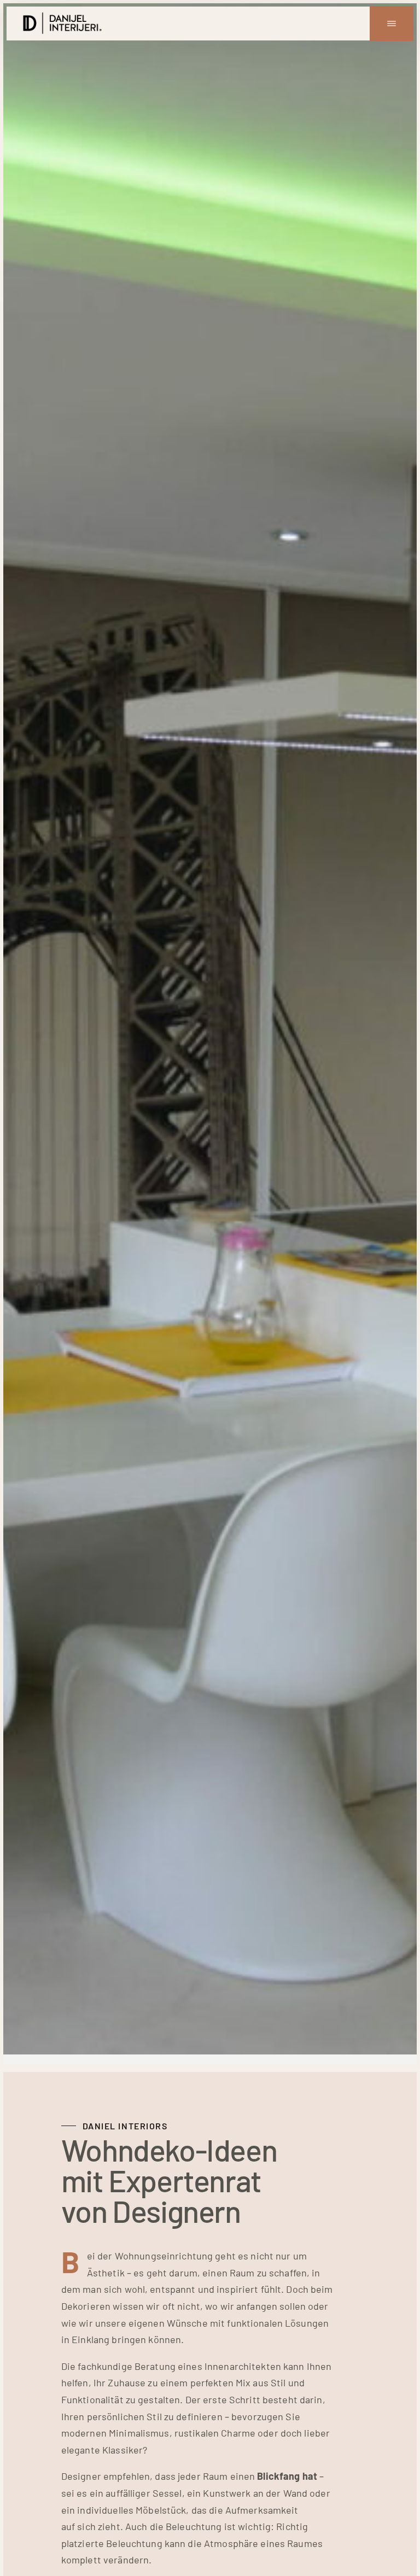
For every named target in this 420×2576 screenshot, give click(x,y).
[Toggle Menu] (392, 24)
